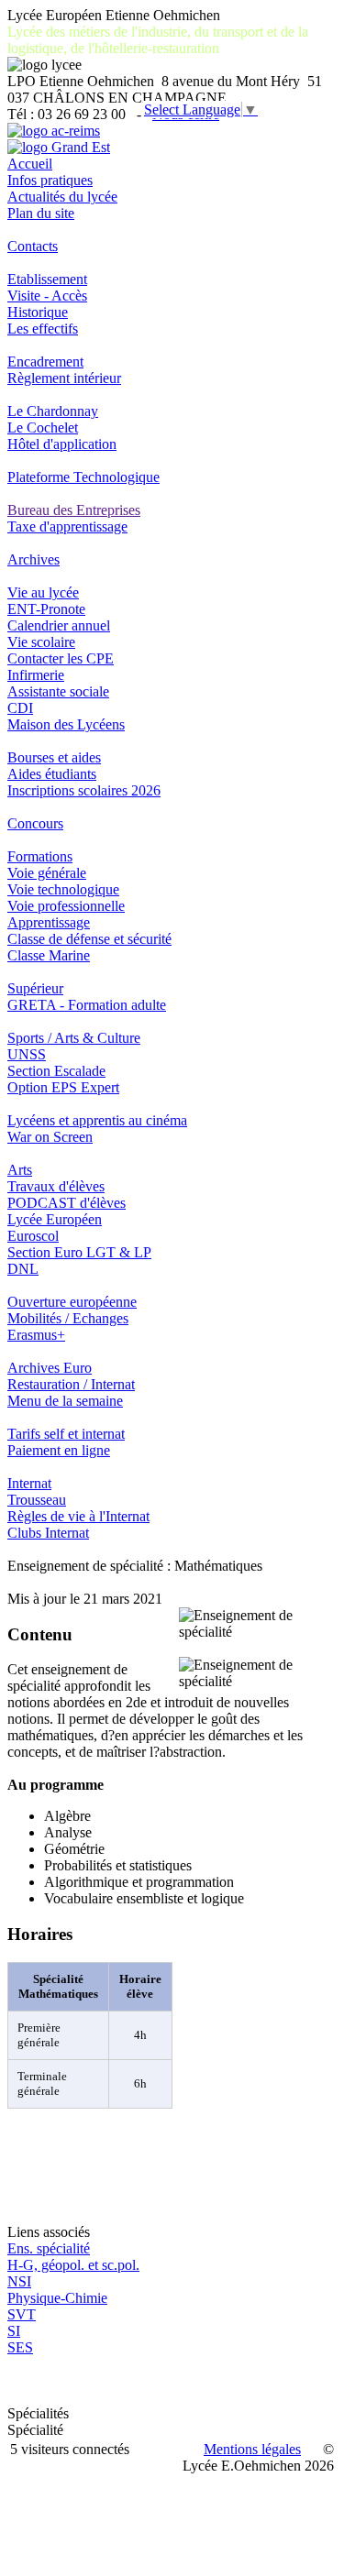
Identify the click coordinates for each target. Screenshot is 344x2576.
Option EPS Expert (63, 1087)
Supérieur (35, 988)
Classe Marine (49, 955)
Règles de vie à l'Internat (78, 1516)
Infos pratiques (50, 180)
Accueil (30, 164)
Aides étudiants (52, 774)
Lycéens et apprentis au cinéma (97, 1120)
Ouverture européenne (72, 1302)
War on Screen (50, 1137)
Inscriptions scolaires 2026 (84, 790)
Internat (29, 1483)
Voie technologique (63, 889)
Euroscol (33, 1236)
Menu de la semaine (65, 1401)
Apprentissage (49, 922)
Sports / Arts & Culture (74, 1038)
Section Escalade (56, 1071)
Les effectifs (43, 329)
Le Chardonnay (53, 411)
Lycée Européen (55, 1219)
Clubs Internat (48, 1533)
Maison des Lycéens (66, 724)
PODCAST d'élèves (67, 1203)
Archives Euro (50, 1368)
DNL (23, 1269)
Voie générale (47, 873)
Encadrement (45, 362)
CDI (20, 708)
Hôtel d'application (62, 444)
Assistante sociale (58, 691)
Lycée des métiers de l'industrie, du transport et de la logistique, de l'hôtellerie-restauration (158, 40)
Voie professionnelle (66, 906)
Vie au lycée (43, 592)
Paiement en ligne (59, 1450)
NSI (19, 2281)
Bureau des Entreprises (74, 510)
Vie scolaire (41, 642)
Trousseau (37, 1500)
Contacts (33, 246)
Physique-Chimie (57, 2298)
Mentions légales (252, 2449)
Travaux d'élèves (56, 1186)
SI (14, 2331)
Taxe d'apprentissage (67, 526)
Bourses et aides (54, 757)
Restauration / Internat (71, 1384)
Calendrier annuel (59, 625)
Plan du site (41, 213)
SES (20, 2347)
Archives (33, 559)
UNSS (27, 1054)
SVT (22, 2314)
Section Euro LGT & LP (79, 1252)
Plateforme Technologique (83, 477)
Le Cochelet (43, 428)
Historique (38, 312)
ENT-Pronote (46, 609)
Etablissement (47, 279)
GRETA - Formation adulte (87, 1005)
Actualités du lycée (62, 197)
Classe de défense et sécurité (89, 939)
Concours (35, 823)
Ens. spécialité (49, 2248)
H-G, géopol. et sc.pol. (73, 2265)
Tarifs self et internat (66, 1434)
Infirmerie (36, 675)
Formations (40, 856)
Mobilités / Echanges (68, 1318)
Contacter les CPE (61, 658)
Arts (20, 1170)
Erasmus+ (36, 1335)
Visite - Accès (47, 296)
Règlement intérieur (64, 378)
